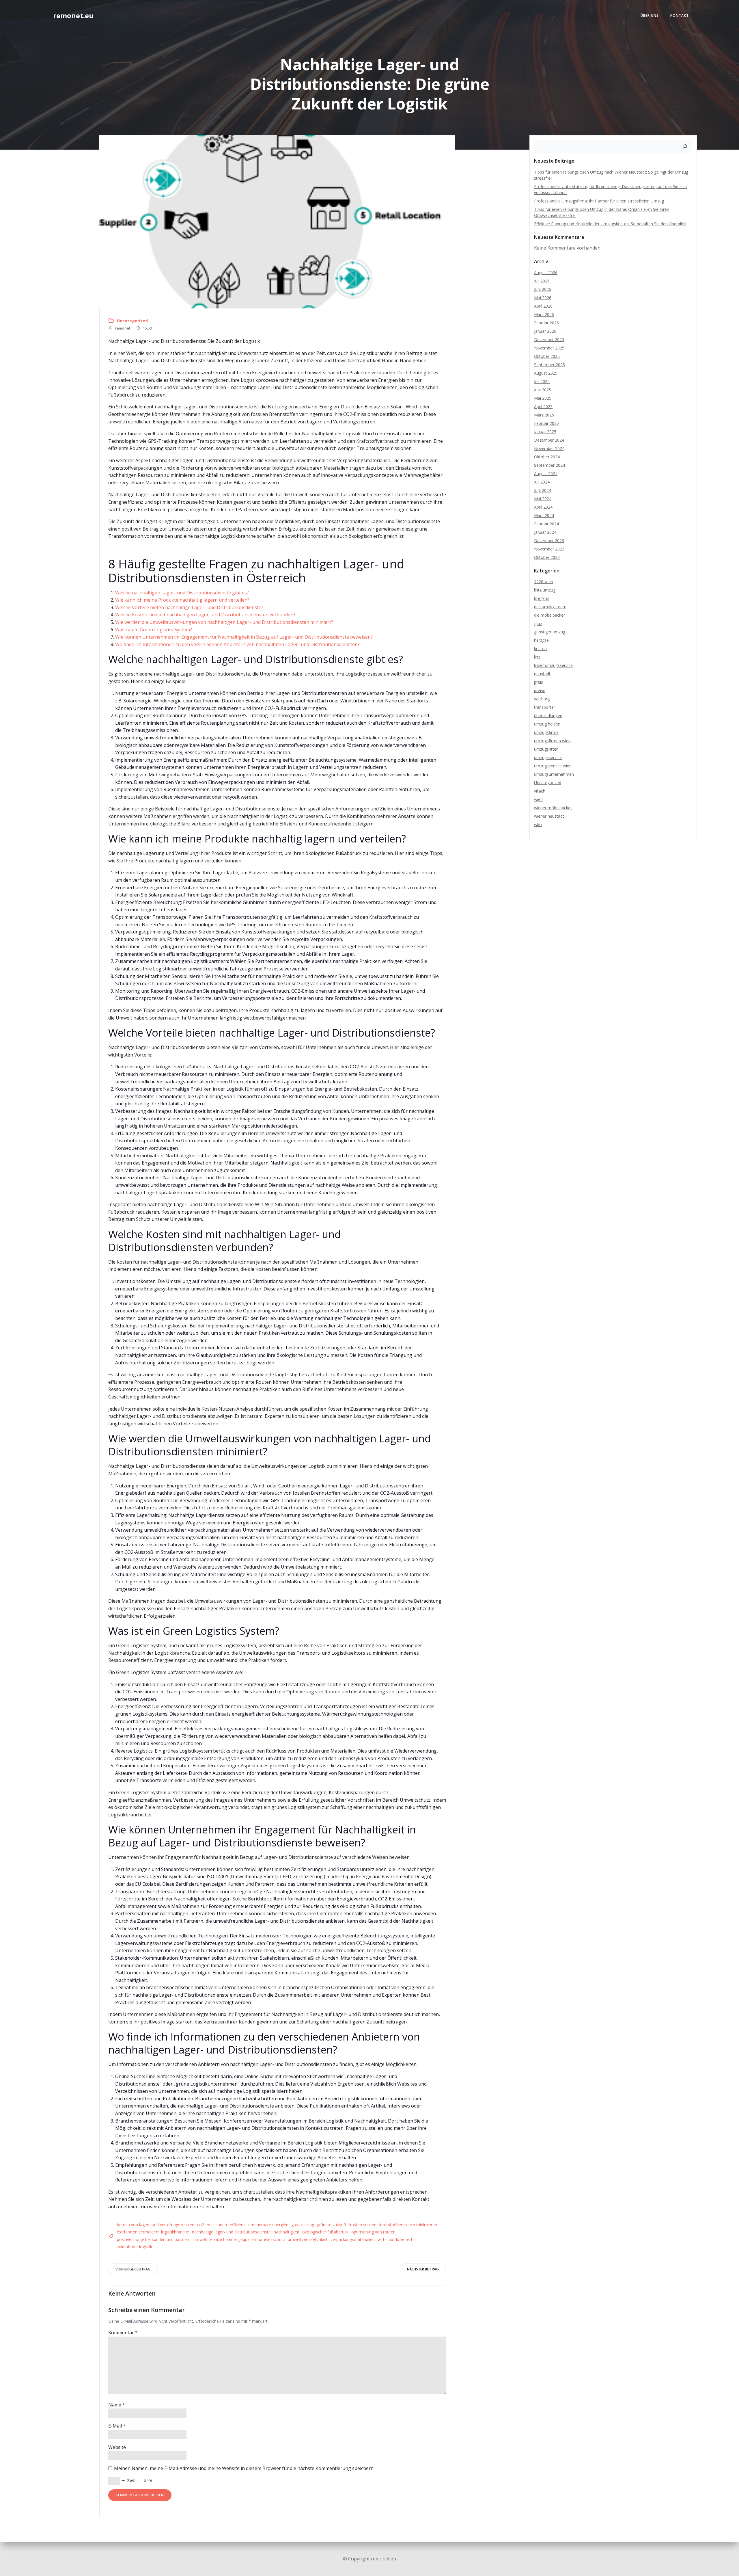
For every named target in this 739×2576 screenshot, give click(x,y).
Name (117, 2405)
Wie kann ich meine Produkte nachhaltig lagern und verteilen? (182, 600)
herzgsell (542, 640)
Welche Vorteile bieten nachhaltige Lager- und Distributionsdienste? (189, 607)
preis (539, 682)
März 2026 (544, 314)
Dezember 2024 (549, 440)
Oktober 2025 (547, 356)
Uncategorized (132, 321)
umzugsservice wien (553, 766)
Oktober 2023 (547, 557)
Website (117, 2447)
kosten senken (363, 2225)
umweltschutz (272, 2239)
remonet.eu (73, 15)
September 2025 (549, 365)
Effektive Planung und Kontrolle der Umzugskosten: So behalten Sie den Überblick (610, 224)
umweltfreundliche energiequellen (225, 2239)
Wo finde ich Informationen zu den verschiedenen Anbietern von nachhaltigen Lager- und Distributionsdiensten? (237, 644)
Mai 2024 (543, 499)
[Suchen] (685, 146)
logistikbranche (175, 2232)
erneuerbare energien (268, 2225)
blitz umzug (545, 590)
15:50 (147, 328)
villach (540, 791)
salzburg (542, 699)
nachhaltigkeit (287, 2232)
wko (538, 824)
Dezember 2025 (549, 340)
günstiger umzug (550, 632)
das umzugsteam (550, 607)
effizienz (238, 2225)
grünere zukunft (332, 2225)
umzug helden (547, 724)
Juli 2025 (542, 381)
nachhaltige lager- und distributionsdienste (231, 2232)
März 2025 (544, 415)
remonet (122, 328)
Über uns (650, 15)
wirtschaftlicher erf (395, 2239)
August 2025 (546, 373)
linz (537, 657)
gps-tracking (303, 2225)
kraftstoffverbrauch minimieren (408, 2225)
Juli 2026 (542, 281)
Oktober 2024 (547, 457)
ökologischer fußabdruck (325, 2232)
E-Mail (117, 2426)
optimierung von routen (373, 2232)
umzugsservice (548, 757)
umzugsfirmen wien (552, 741)
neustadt (542, 674)
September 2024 (549, 465)
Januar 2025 (545, 432)
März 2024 (544, 515)
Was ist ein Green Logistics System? (154, 630)
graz (538, 623)
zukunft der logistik (135, 2247)
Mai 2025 (543, 398)
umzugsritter (546, 749)
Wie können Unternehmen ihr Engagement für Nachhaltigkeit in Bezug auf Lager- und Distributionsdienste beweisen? (244, 637)
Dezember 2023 (549, 541)
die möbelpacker (549, 615)
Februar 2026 (546, 323)
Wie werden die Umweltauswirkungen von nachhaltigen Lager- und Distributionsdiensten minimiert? (224, 622)
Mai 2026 (543, 298)
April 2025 (543, 407)
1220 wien (544, 582)
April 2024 (543, 507)
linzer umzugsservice (553, 665)
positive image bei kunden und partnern (154, 2239)
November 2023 (549, 549)
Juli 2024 (542, 482)
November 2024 (549, 448)
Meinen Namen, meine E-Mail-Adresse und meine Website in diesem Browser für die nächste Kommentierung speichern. (244, 2468)
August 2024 (546, 474)
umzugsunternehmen (554, 774)
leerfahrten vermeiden (138, 2232)
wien (538, 799)
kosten (540, 649)
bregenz (542, 598)
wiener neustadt (549, 816)
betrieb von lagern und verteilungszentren (156, 2225)
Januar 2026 (545, 331)
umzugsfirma (546, 732)
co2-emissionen (212, 2225)
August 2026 (546, 273)
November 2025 (549, 348)
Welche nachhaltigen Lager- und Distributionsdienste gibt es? (182, 593)
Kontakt (680, 15)
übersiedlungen (548, 716)
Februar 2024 (546, 524)
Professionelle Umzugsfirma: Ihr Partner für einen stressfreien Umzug (599, 201)
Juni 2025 (543, 390)
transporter (545, 707)
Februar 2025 (546, 423)
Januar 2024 (545, 532)
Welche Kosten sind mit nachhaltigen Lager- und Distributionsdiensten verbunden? (205, 615)
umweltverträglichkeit (308, 2239)
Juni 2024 (543, 490)
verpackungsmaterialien (353, 2239)
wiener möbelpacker (553, 808)
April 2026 (543, 306)
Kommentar (123, 2333)
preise (540, 690)
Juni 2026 (543, 289)
